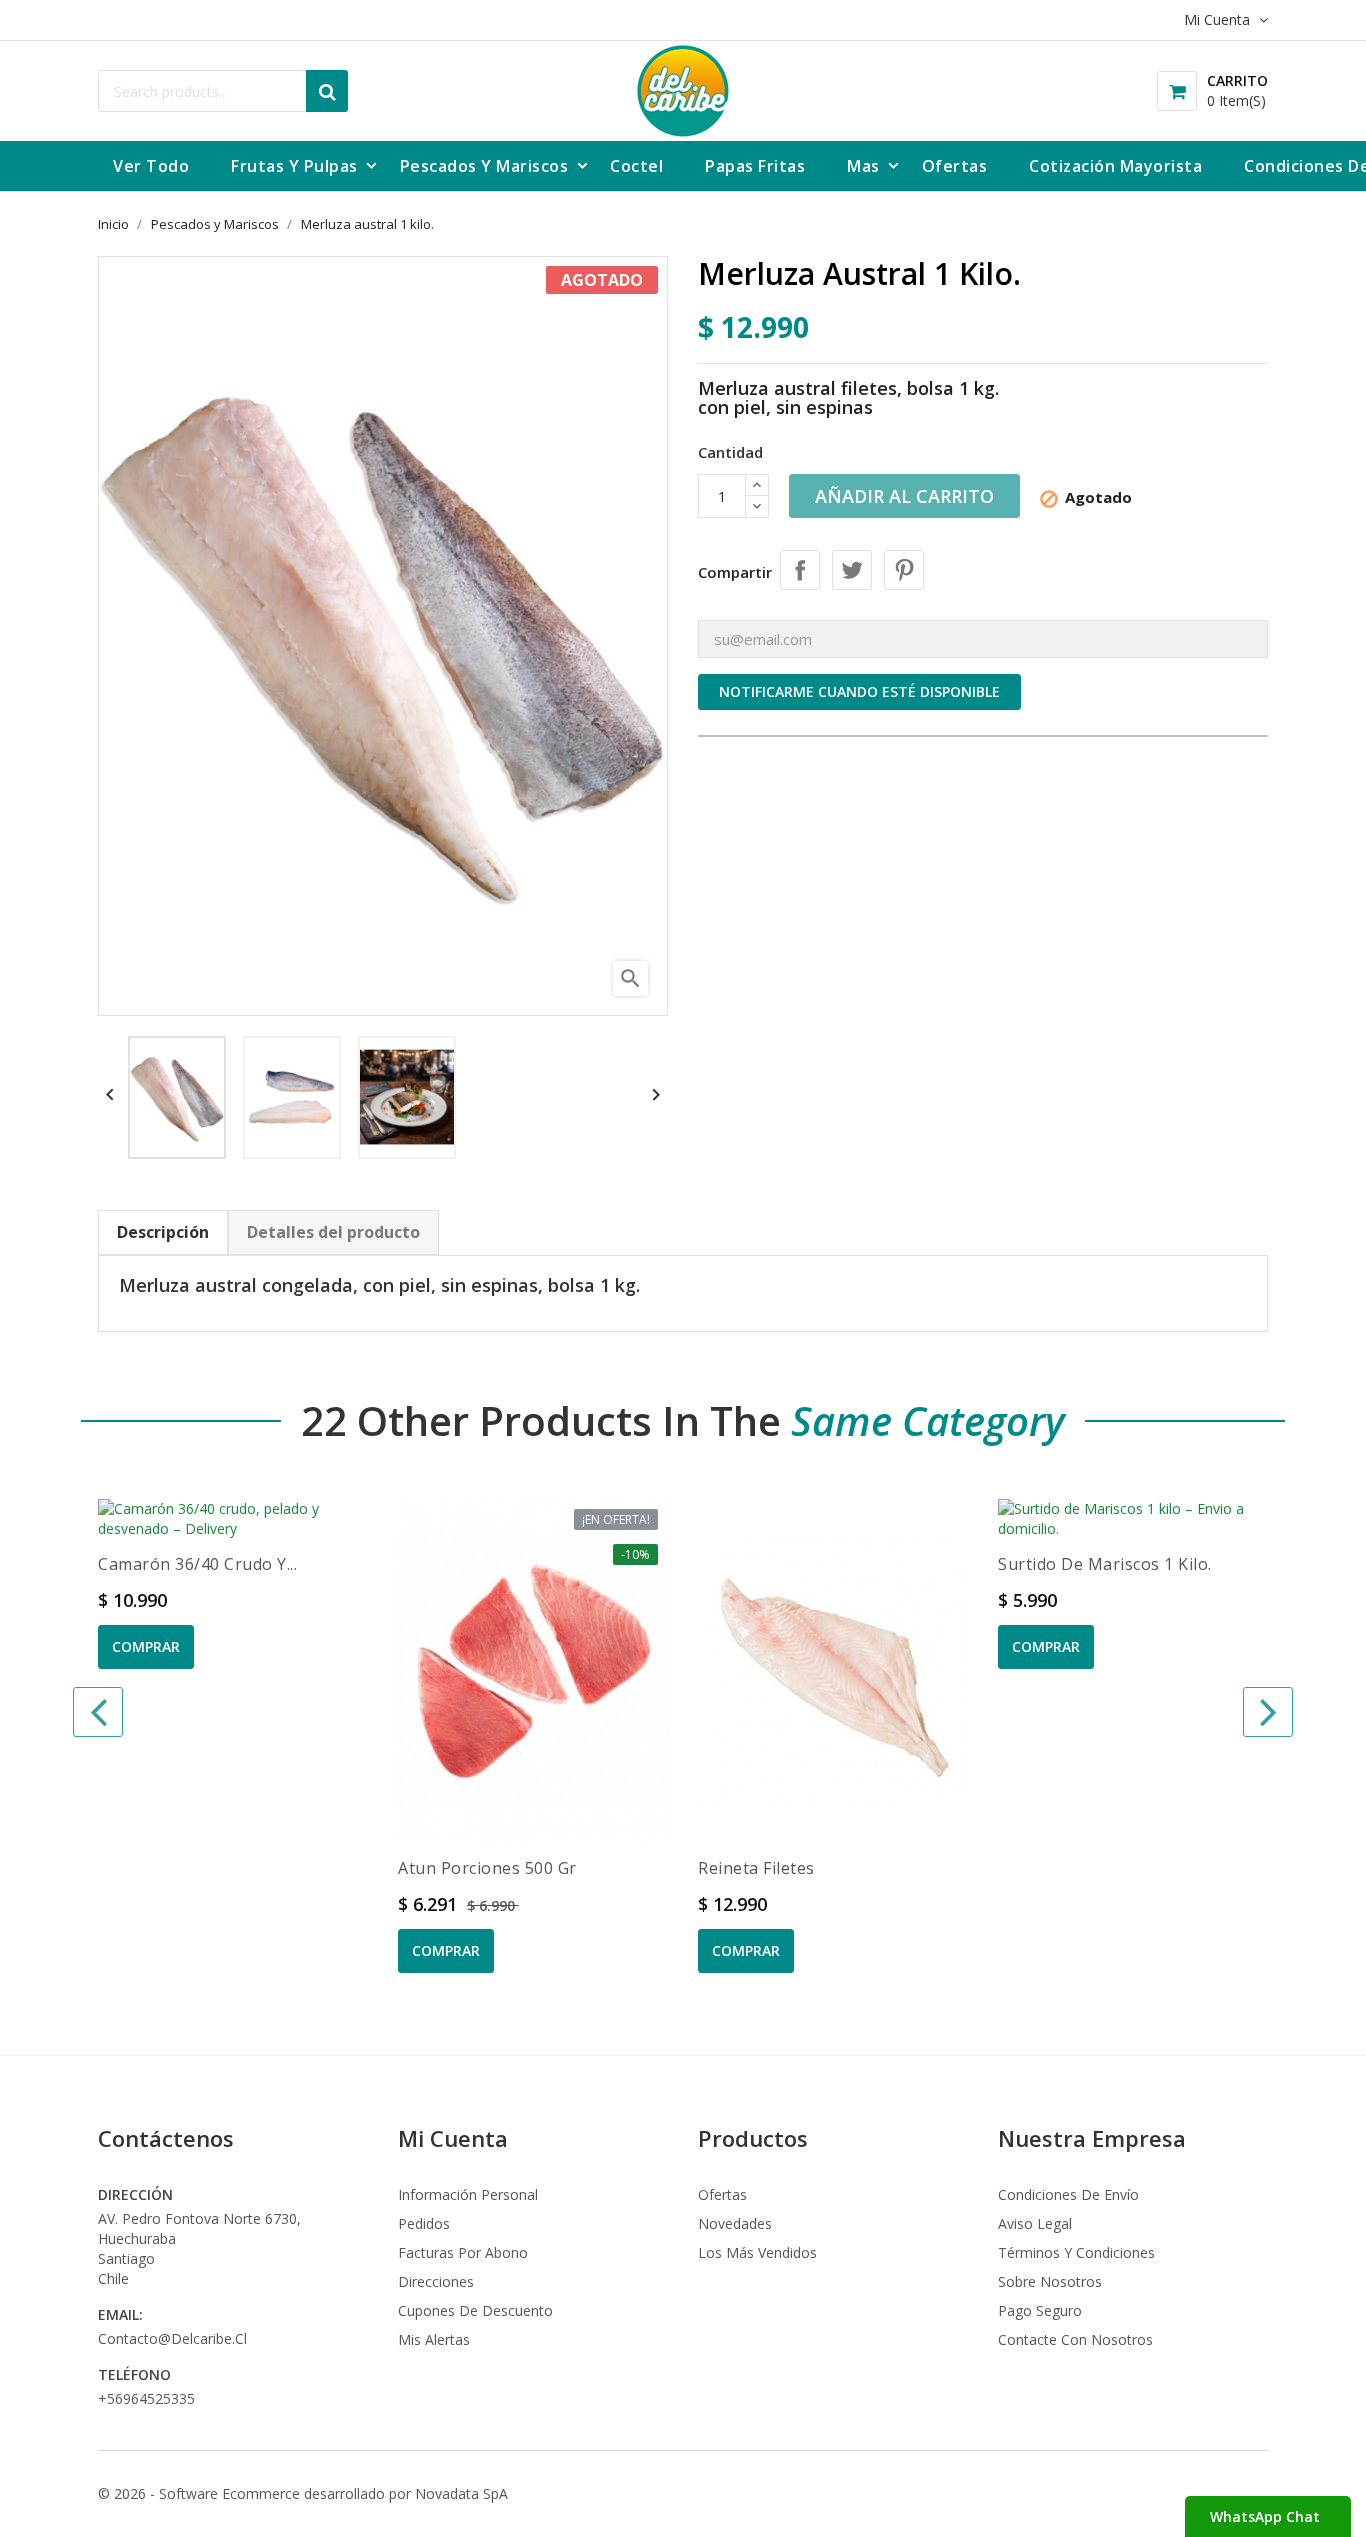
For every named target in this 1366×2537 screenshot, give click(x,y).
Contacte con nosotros (1075, 2339)
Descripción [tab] (163, 1232)
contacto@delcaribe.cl (172, 2338)
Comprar (146, 1646)
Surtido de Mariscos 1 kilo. (1105, 1564)
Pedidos (424, 2223)
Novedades (735, 2223)
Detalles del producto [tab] (333, 1232)
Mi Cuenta (453, 2138)
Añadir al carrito (904, 496)
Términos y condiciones (1076, 2252)
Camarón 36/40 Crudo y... (197, 1564)
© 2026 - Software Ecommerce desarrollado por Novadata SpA (303, 2493)
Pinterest (904, 570)
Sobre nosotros (1050, 2281)
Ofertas (722, 2194)
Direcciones (436, 2281)
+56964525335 (146, 2398)
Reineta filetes (756, 1868)
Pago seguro (1040, 2310)
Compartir (800, 570)
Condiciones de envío (1068, 2194)
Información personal (468, 2194)
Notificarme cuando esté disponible (859, 691)
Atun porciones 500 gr (487, 1868)
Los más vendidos (757, 2252)
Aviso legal (1035, 2223)
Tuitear (852, 570)
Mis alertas (434, 2339)
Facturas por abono (463, 2252)
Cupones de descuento (475, 2310)
